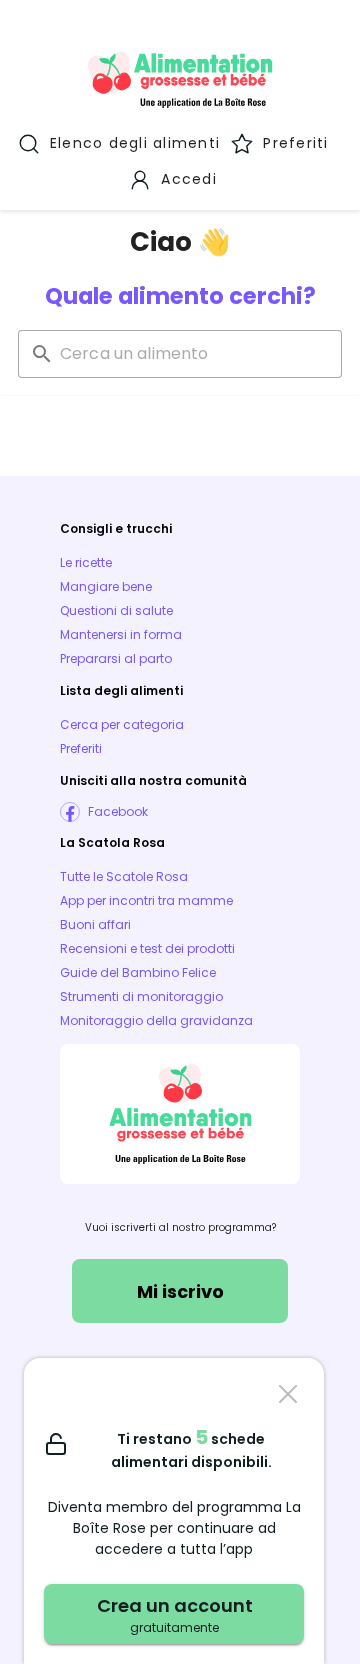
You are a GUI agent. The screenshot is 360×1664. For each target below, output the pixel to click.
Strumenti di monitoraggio (141, 996)
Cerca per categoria (122, 724)
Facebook (118, 811)
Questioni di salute (116, 610)
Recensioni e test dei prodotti (147, 948)
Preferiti (81, 748)
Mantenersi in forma (121, 634)
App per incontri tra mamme (146, 900)
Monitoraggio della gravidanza (156, 1020)
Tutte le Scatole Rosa (124, 876)
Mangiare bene (106, 586)
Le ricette (86, 562)
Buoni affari (95, 924)
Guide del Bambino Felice (138, 972)
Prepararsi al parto (116, 658)
